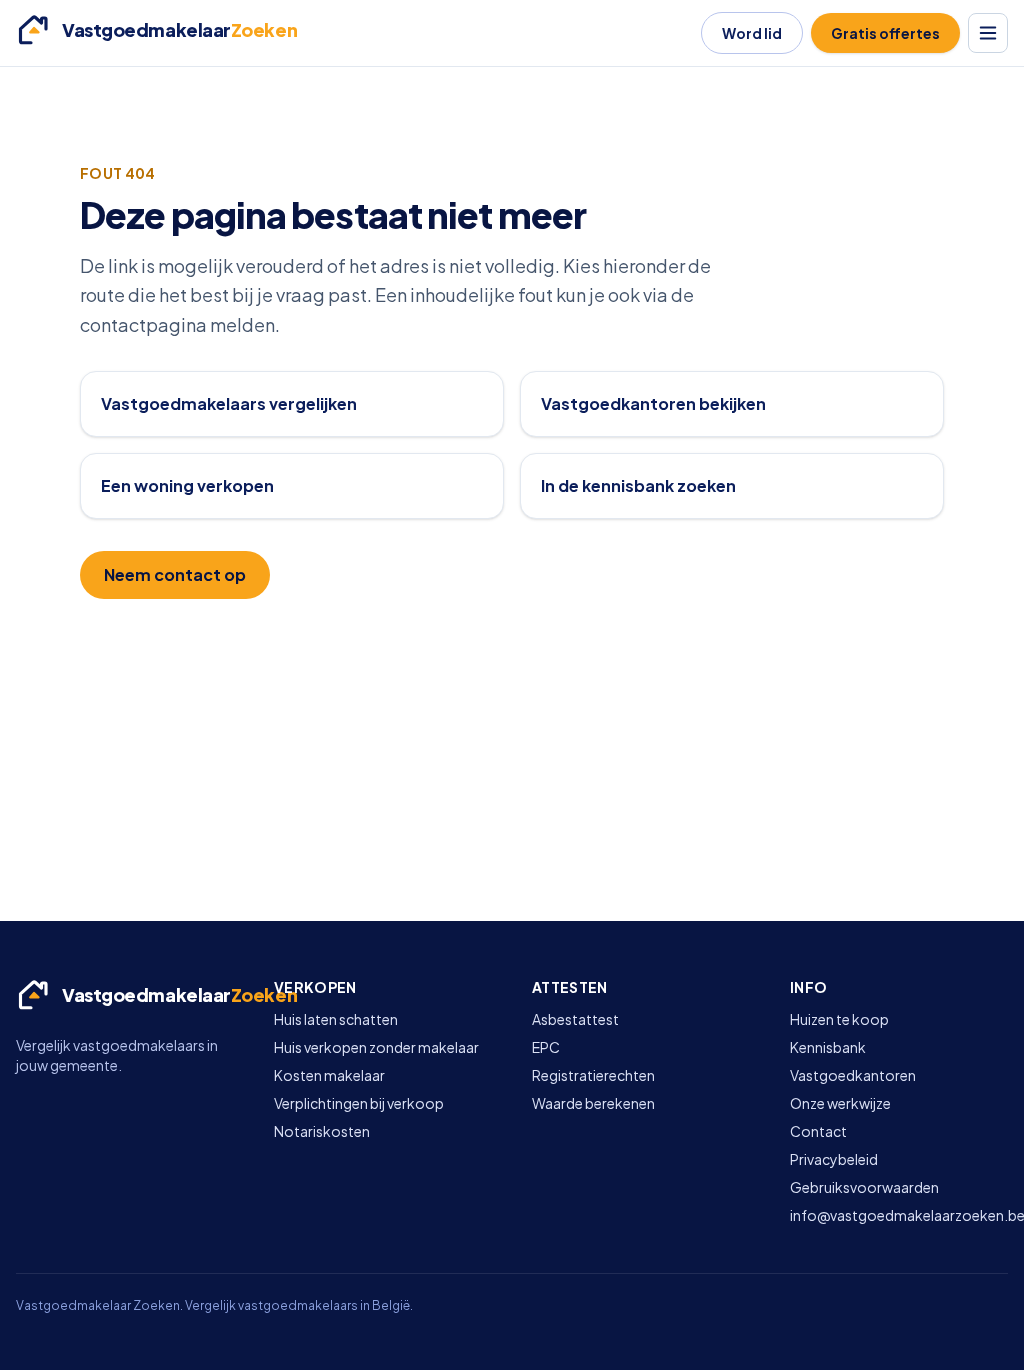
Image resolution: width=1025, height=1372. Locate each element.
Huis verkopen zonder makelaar (376, 1047)
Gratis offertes (885, 33)
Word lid (752, 33)
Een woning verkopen (187, 485)
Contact (818, 1131)
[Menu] (988, 33)
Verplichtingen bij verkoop (359, 1103)
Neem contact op (175, 574)
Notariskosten (322, 1131)
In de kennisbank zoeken (638, 485)
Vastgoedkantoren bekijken (653, 403)
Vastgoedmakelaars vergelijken (229, 403)
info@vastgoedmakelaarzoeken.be (907, 1215)
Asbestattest (575, 1019)
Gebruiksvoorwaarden (864, 1187)
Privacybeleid (834, 1159)
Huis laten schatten (336, 1019)
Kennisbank (828, 1047)
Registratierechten (593, 1075)
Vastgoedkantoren (853, 1075)
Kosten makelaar (329, 1075)
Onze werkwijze (840, 1103)
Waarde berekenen (593, 1103)
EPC (546, 1047)
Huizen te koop (839, 1019)
